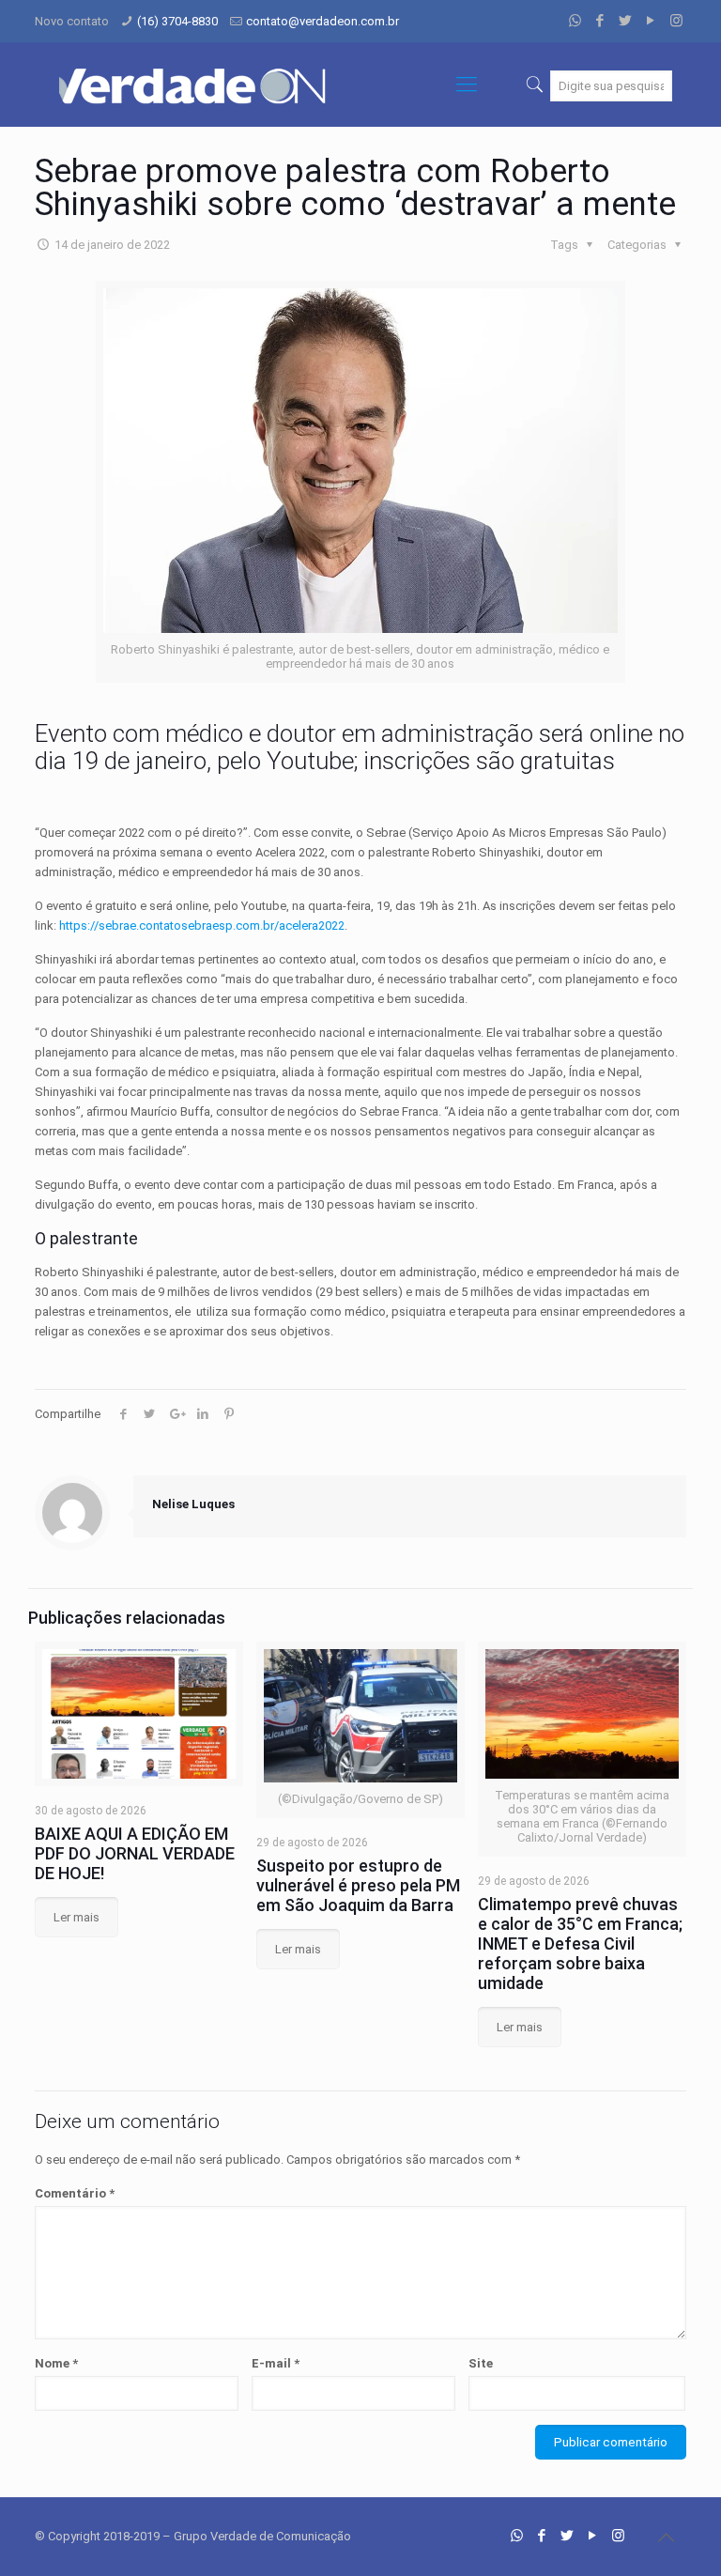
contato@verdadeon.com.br (322, 21)
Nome (56, 2363)
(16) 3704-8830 (177, 21)
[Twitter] (626, 21)
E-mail (276, 2363)
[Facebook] (600, 21)
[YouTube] (651, 21)
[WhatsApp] (575, 21)
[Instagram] (676, 21)
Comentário (75, 2193)
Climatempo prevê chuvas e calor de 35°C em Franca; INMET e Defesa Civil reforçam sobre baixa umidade (580, 1944)
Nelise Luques (193, 1504)
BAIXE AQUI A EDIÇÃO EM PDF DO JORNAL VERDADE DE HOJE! (135, 1853)
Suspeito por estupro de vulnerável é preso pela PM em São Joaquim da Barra (358, 1885)
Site (481, 2363)
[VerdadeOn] (194, 85)
